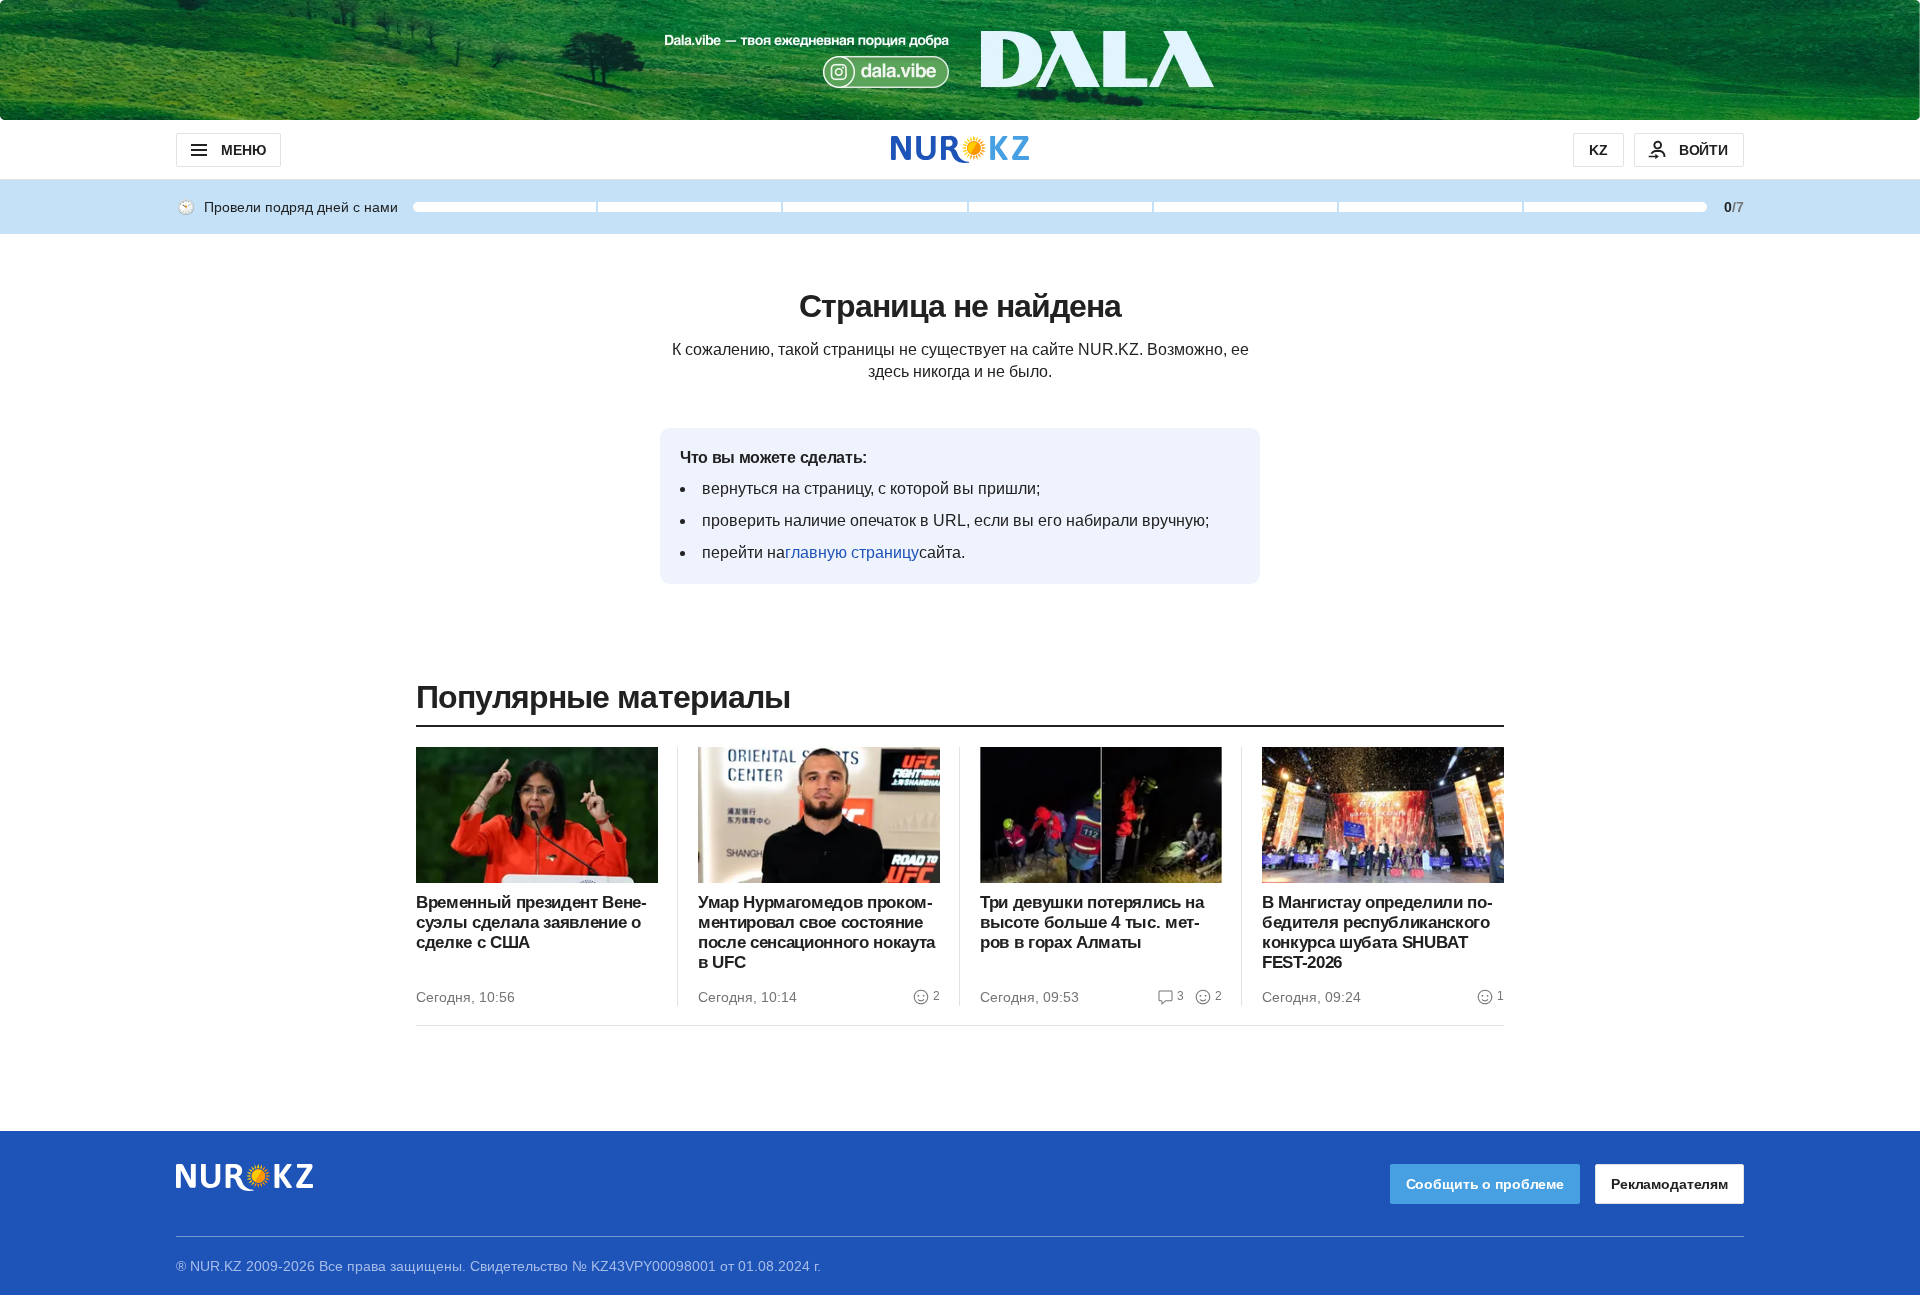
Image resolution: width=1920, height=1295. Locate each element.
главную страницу (852, 552)
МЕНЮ (243, 150)
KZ (1598, 150)
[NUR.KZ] (960, 149)
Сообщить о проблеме (1485, 1184)
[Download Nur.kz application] (960, 60)
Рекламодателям (1669, 1184)
